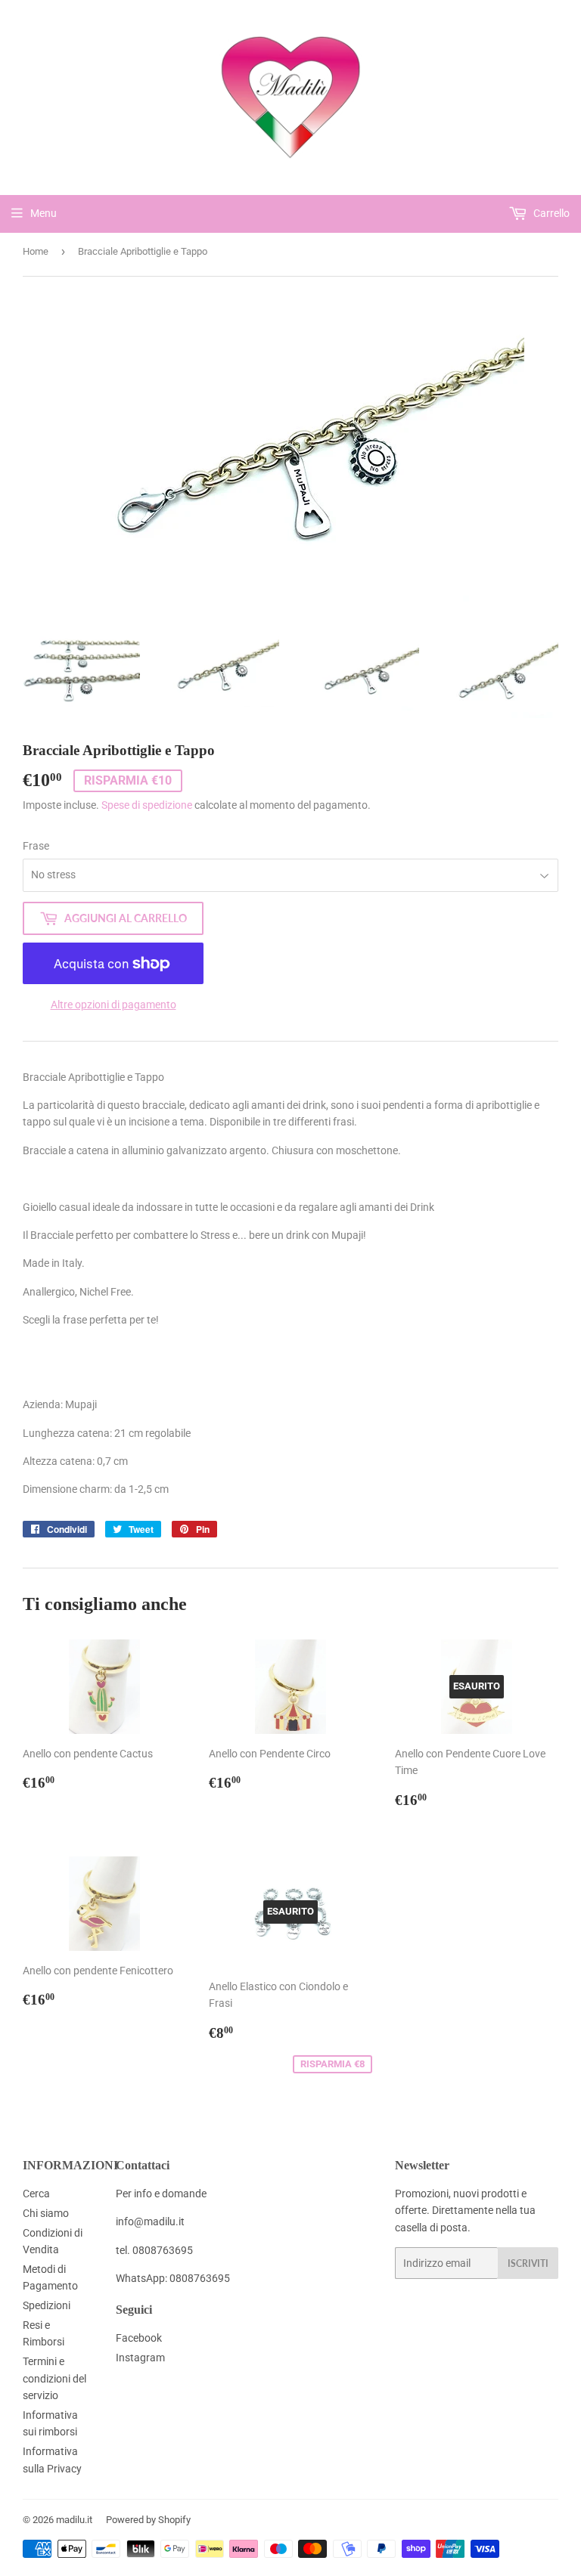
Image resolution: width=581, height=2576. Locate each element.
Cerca (36, 2194)
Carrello (550, 213)
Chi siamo (46, 2213)
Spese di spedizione (147, 805)
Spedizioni (47, 2305)
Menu (43, 213)
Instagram (140, 2358)
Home (36, 251)
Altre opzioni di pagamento (113, 1005)
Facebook (139, 2338)
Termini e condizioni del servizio (54, 2378)
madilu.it (74, 2520)
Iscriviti (528, 2263)
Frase (36, 846)
